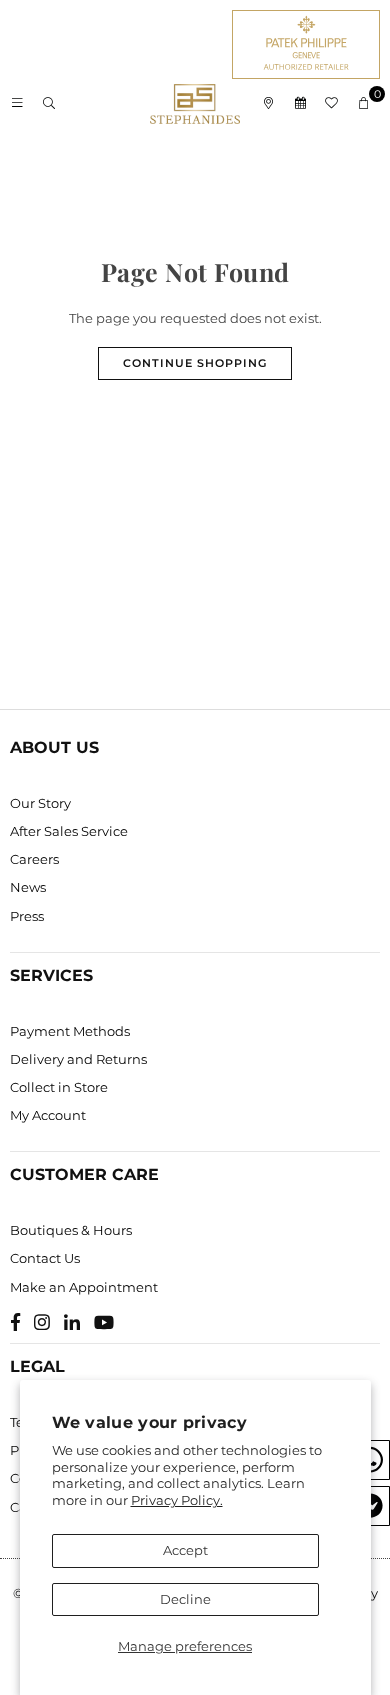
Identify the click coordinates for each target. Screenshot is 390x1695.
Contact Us (45, 1258)
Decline (185, 1599)
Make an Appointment (84, 1287)
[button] (364, 104)
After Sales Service (69, 831)
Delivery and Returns (78, 1059)
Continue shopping (195, 363)
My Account (48, 1115)
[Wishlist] (332, 104)
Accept (185, 1550)
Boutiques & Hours (71, 1230)
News (28, 887)
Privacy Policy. (177, 1500)
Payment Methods (70, 1031)
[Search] (49, 104)
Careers (34, 859)
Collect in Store (59, 1087)
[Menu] (17, 104)
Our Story (40, 803)
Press (27, 916)
